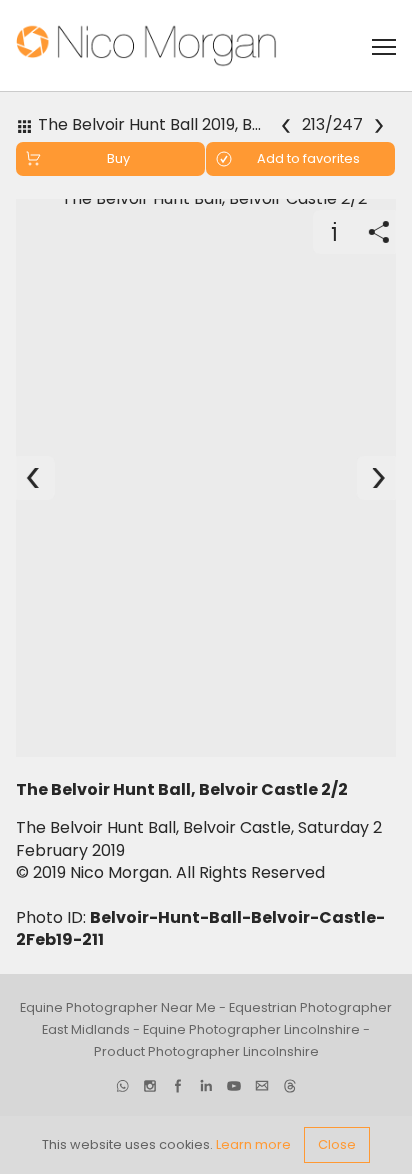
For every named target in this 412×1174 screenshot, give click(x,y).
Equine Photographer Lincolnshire (251, 1029)
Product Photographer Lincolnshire (206, 1051)
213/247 (333, 125)
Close (337, 1144)
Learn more (253, 1144)
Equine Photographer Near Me (118, 1007)
